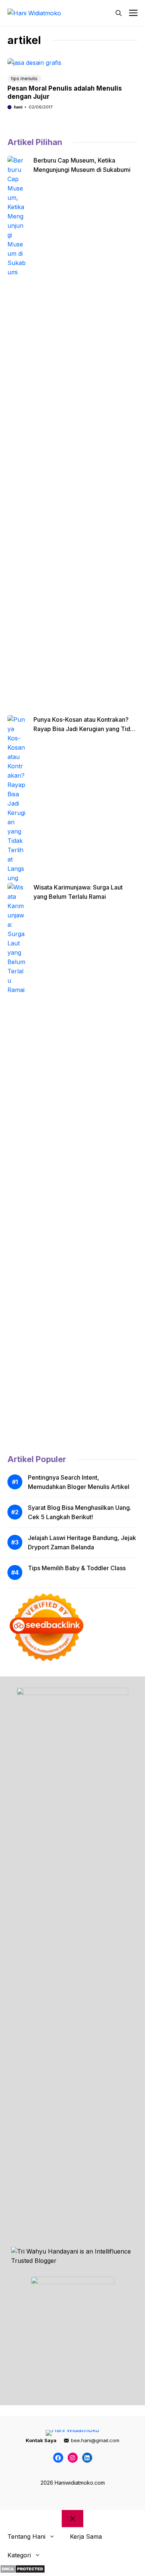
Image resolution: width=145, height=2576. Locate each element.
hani (18, 107)
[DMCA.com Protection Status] (22, 2571)
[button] (119, 13)
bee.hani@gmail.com (95, 2440)
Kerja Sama (86, 2536)
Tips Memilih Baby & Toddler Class (77, 1568)
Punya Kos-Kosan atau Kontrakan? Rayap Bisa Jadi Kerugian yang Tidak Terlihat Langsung (85, 729)
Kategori (19, 2555)
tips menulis (24, 78)
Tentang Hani (26, 2536)
